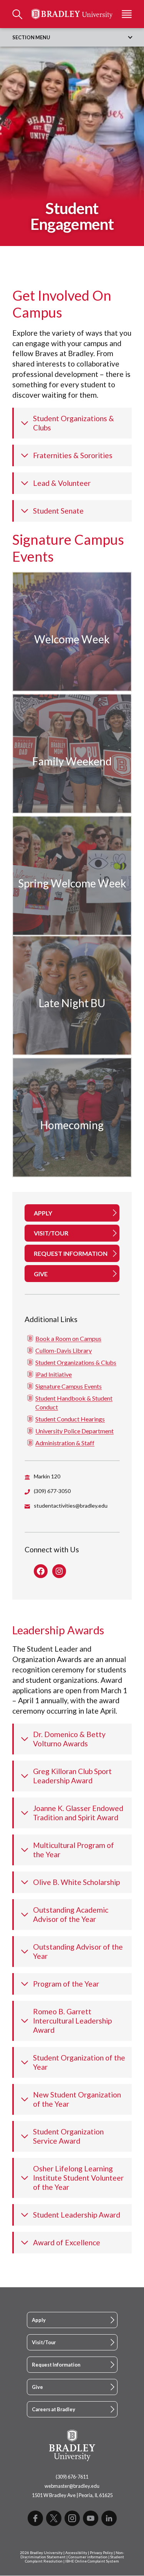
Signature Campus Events (69, 1386)
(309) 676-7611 (72, 2477)
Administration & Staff (65, 1443)
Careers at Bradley (54, 2409)
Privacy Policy (101, 2553)
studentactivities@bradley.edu (71, 1506)
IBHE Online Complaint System (92, 2561)
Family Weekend (72, 761)
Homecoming (72, 1125)
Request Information (56, 2365)
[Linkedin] (109, 2518)
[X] (54, 2518)
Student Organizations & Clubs (76, 1362)
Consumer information (88, 2557)
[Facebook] (35, 2518)
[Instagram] (72, 2518)
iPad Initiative (54, 1374)
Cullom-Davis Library (64, 1350)
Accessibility (76, 2553)
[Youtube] (91, 2518)
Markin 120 (47, 1476)
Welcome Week (72, 639)
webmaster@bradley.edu (72, 2486)
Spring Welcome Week (72, 883)
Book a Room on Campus (68, 1338)
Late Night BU (72, 1003)
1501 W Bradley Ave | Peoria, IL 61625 (72, 2495)
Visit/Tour (44, 2342)
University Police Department (74, 1431)
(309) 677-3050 (52, 1491)
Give (37, 2387)
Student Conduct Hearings (70, 1419)
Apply (39, 2320)
